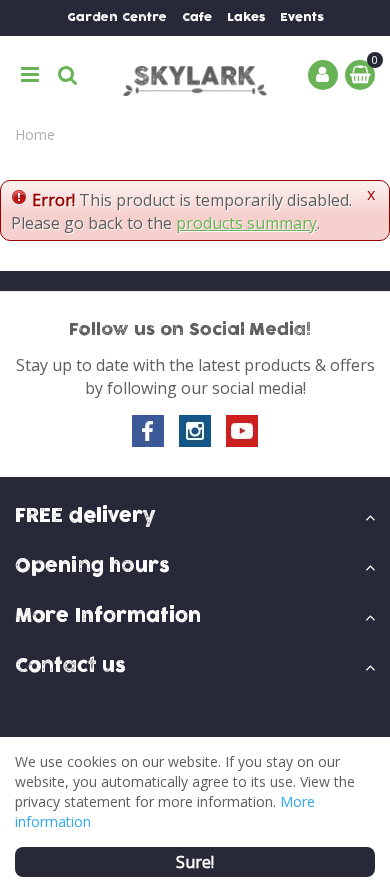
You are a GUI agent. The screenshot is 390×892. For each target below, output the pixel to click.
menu (30, 75)
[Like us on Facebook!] (148, 431)
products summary (246, 223)
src (68, 75)
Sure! (195, 862)
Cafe (197, 17)
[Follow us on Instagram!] (195, 431)
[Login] (323, 75)
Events (302, 17)
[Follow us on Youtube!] (242, 431)
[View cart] (360, 75)
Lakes (246, 17)
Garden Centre (117, 17)
